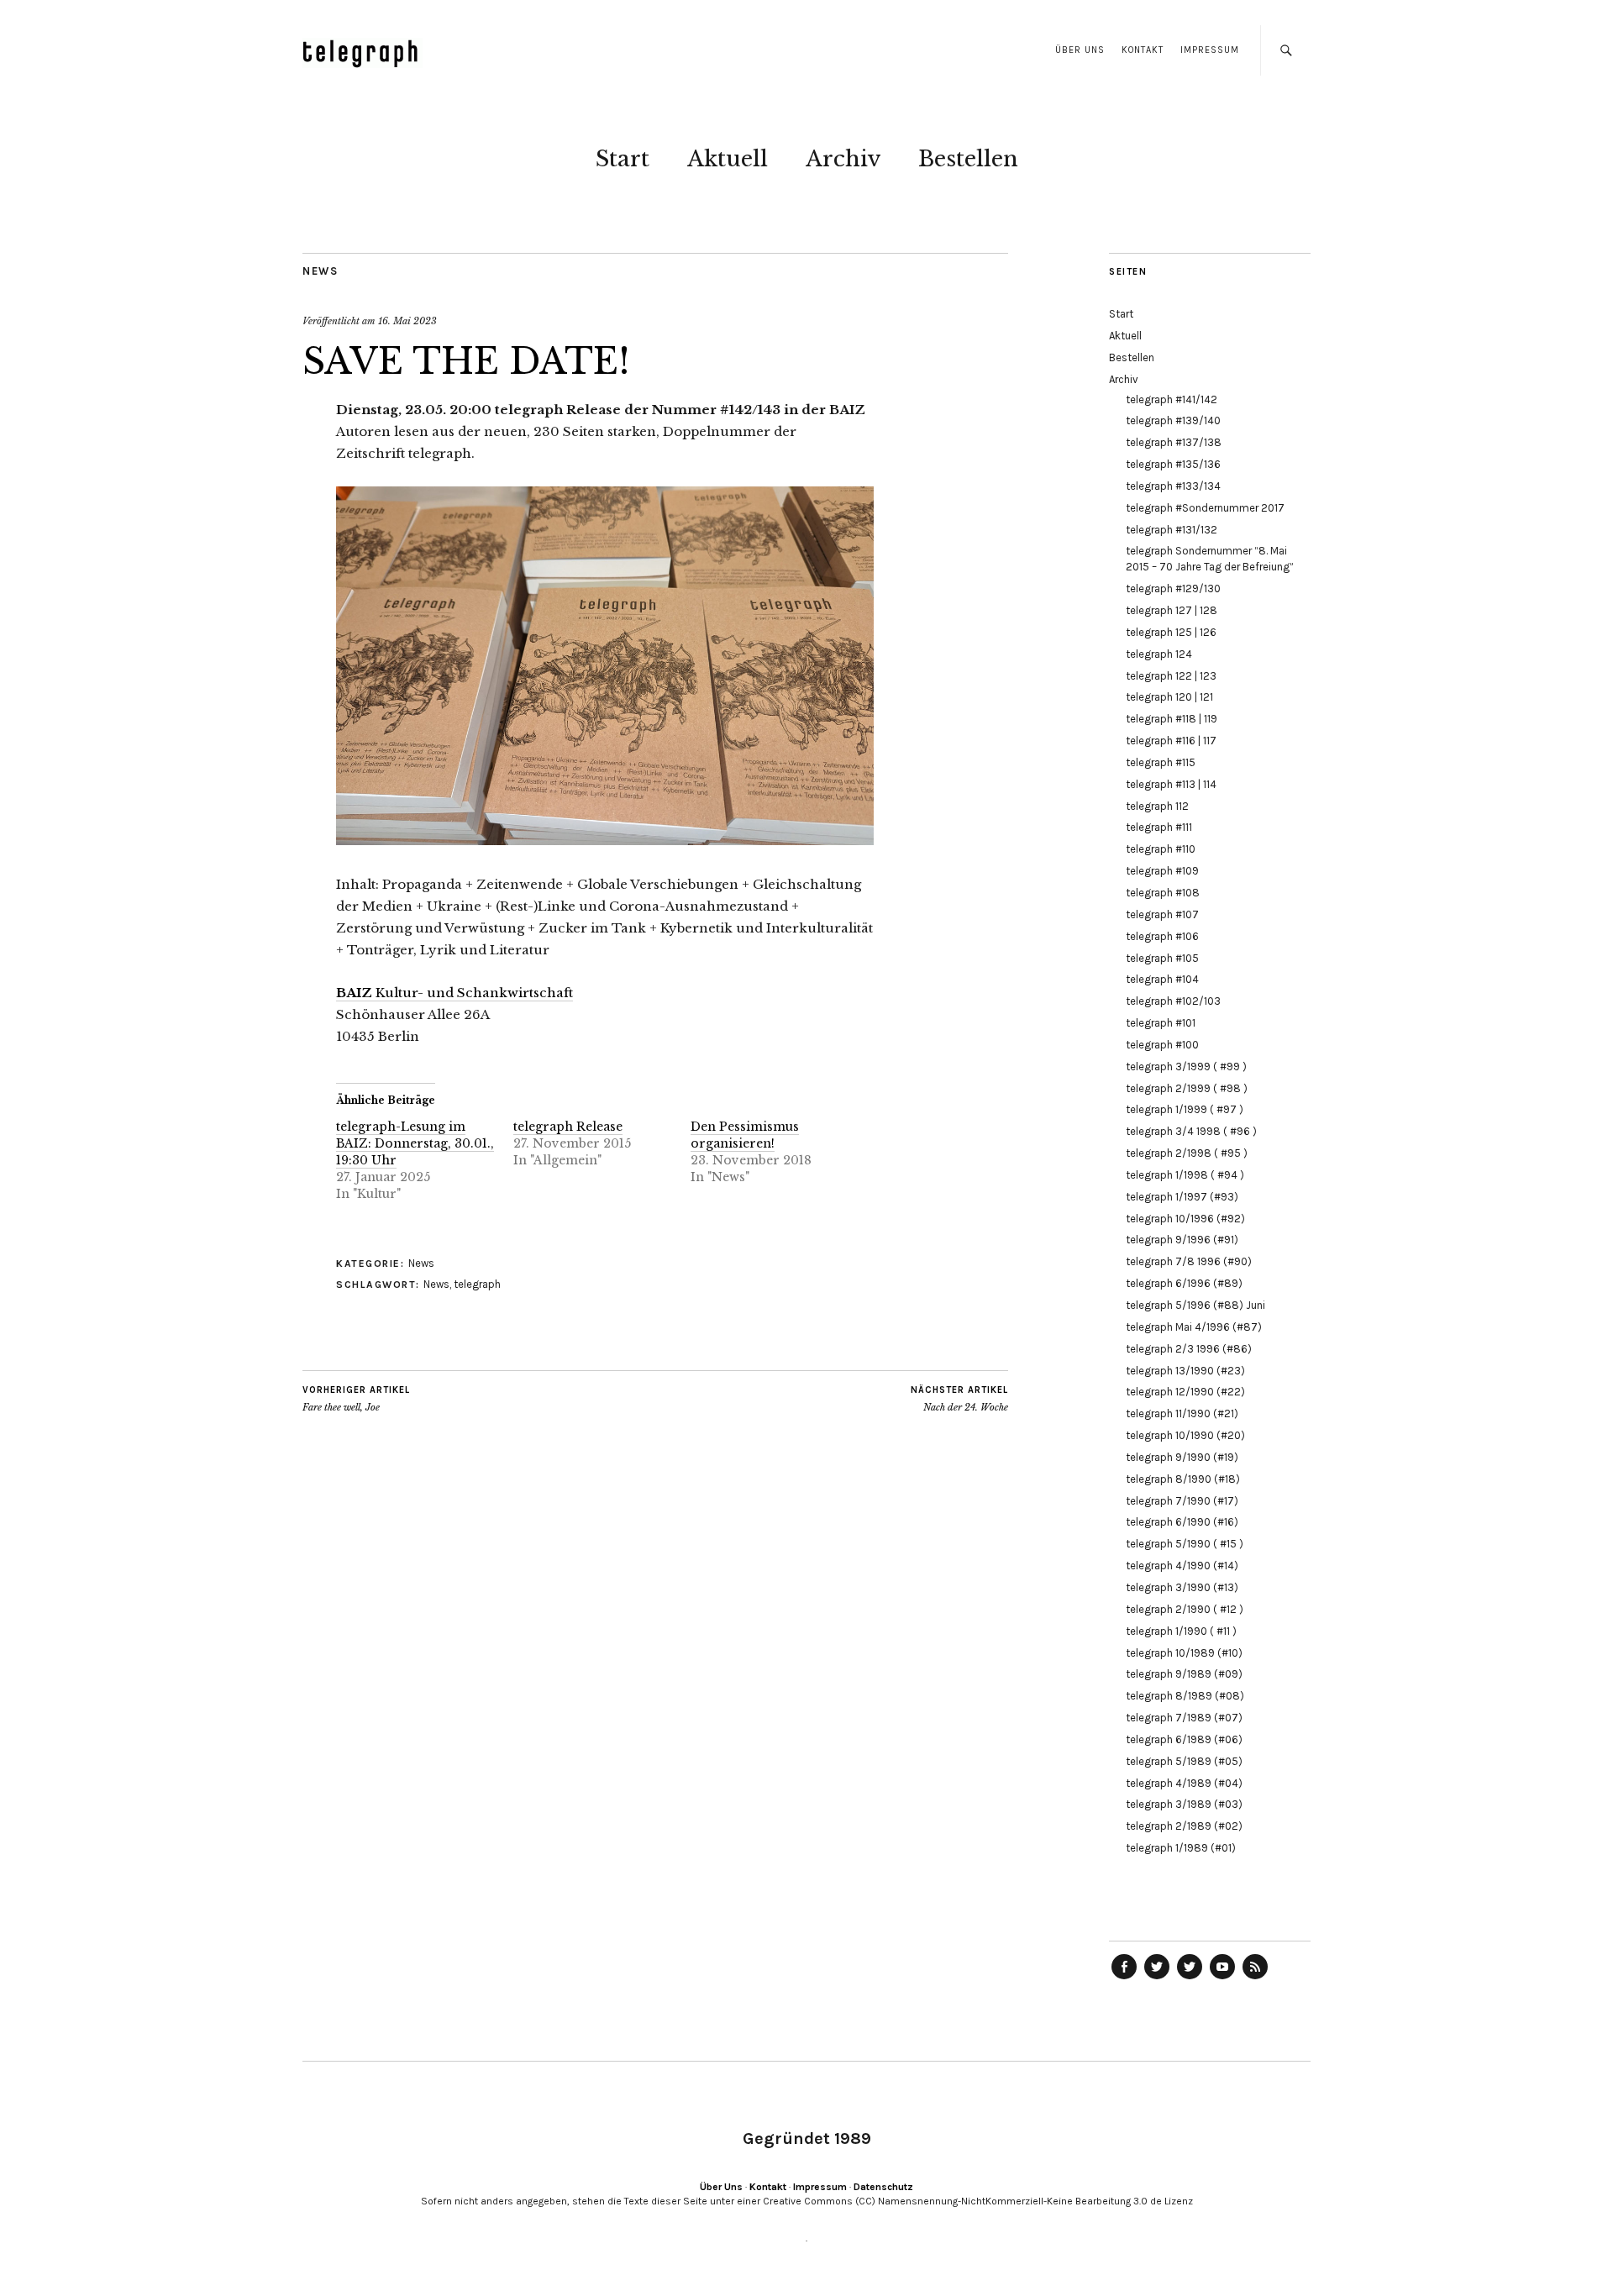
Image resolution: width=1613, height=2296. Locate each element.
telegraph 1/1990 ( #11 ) (1181, 1631)
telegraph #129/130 (1173, 588)
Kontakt (1143, 50)
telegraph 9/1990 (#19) (1182, 1457)
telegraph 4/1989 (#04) (1184, 1783)
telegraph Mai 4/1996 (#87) (1194, 1327)
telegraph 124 (1159, 654)
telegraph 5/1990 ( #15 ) (1185, 1544)
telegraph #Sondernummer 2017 (1205, 508)
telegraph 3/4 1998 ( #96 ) (1191, 1131)
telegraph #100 (1162, 1045)
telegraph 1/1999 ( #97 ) (1185, 1109)
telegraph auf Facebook (1124, 1978)
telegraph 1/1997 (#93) (1182, 1197)
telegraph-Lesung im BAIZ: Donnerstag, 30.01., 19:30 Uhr (415, 1143)
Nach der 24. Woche (959, 1399)
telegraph (477, 1284)
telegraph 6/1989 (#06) (1184, 1739)
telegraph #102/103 (1173, 1001)
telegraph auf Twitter (1190, 1978)
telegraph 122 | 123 (1171, 676)
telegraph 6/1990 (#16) (1182, 1522)
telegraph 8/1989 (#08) (1185, 1696)
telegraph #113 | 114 (1171, 784)
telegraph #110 (1161, 849)
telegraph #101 (1161, 1023)
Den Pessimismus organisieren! (745, 1135)
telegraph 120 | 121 (1169, 697)
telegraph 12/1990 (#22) (1185, 1392)
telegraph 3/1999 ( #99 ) (1186, 1067)
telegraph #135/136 (1173, 464)
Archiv (843, 159)
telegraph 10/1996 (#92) (1185, 1219)
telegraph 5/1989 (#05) (1184, 1761)
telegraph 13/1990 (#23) (1185, 1371)
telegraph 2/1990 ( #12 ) (1185, 1609)
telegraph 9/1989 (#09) (1184, 1674)
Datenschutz (883, 2187)
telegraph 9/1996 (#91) (1182, 1240)
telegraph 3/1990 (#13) (1182, 1587)
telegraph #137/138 (1174, 442)
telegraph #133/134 (1173, 486)
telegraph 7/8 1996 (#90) (1189, 1261)
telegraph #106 (1162, 936)
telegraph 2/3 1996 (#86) (1189, 1349)
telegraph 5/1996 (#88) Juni (1195, 1305)
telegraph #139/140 (1173, 420)
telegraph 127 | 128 (1172, 610)
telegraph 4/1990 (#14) (1182, 1566)
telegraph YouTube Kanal (1222, 1978)
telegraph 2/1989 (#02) (1184, 1826)
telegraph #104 (1162, 979)
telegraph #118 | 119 (1172, 719)
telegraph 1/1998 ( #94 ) (1185, 1175)
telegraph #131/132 (1172, 530)
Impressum (1210, 50)
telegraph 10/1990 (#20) (1185, 1435)
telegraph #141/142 (1172, 399)
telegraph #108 (1163, 893)
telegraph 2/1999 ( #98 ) (1187, 1088)
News (320, 271)
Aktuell (728, 159)
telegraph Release (568, 1127)
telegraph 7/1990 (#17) (1182, 1501)
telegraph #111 (1159, 827)
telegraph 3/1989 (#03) (1184, 1804)
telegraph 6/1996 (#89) (1184, 1283)
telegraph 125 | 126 (1171, 632)
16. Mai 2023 (407, 321)
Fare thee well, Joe (356, 1399)
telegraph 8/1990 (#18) (1183, 1479)
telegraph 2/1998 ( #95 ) (1187, 1153)
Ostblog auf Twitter (1157, 1978)
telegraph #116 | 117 (1171, 741)
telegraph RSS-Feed (1255, 1978)
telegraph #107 (1162, 914)
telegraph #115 (1161, 762)
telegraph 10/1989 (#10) (1184, 1653)
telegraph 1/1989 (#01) (1181, 1848)
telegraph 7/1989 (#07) (1184, 1718)
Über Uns (1080, 50)
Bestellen (968, 159)
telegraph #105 (1162, 958)
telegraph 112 (1157, 806)
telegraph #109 (1162, 871)
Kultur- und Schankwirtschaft (454, 993)
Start (623, 159)
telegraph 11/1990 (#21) (1182, 1413)
